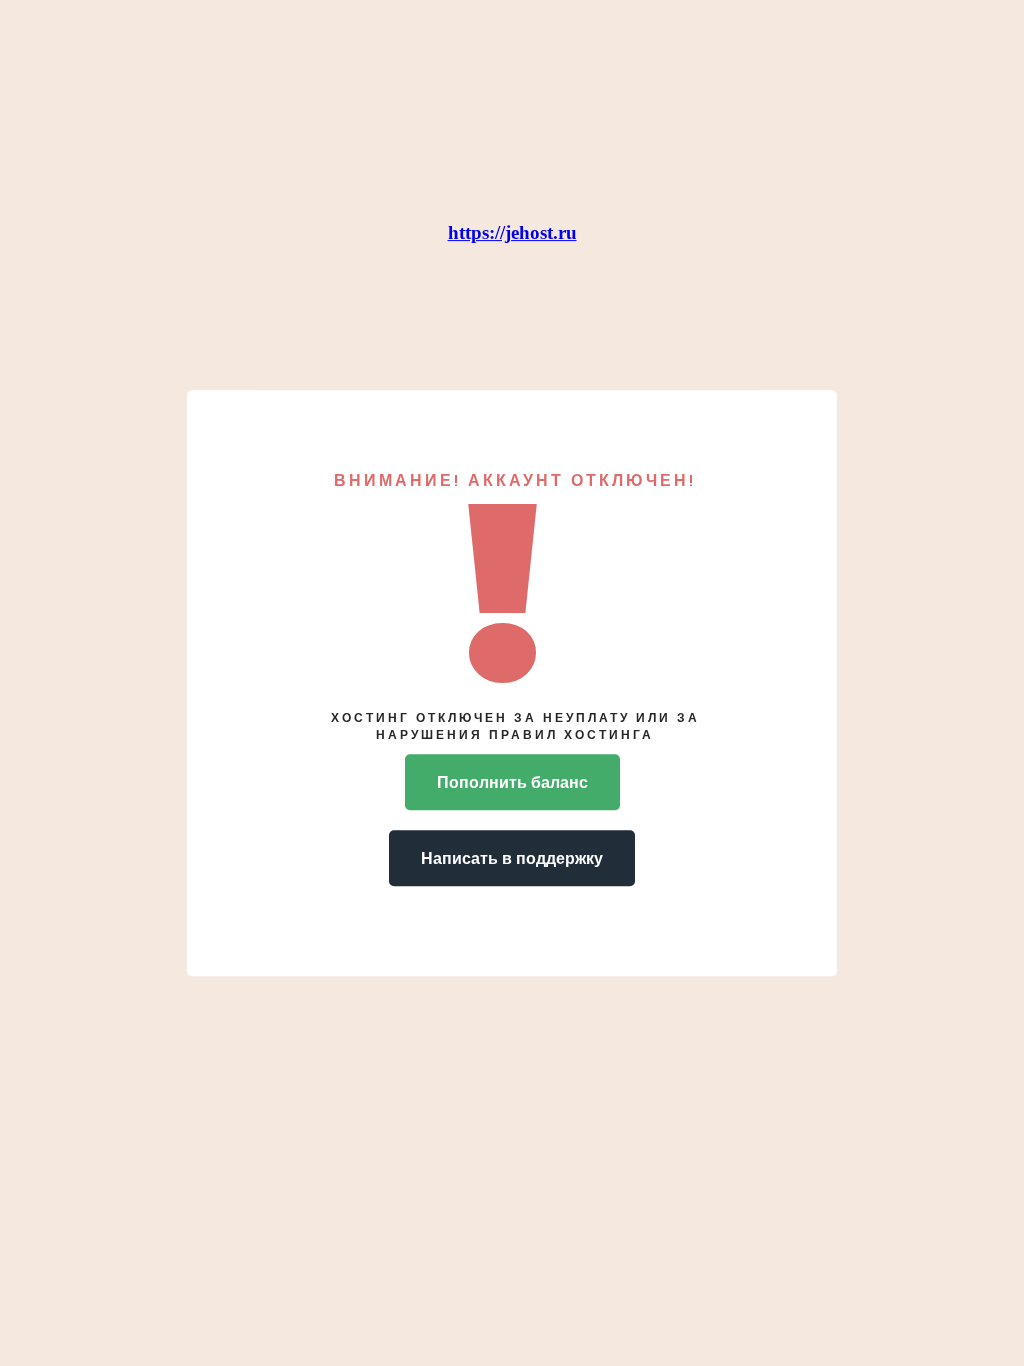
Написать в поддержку (512, 857)
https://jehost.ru (512, 232)
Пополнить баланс (512, 781)
